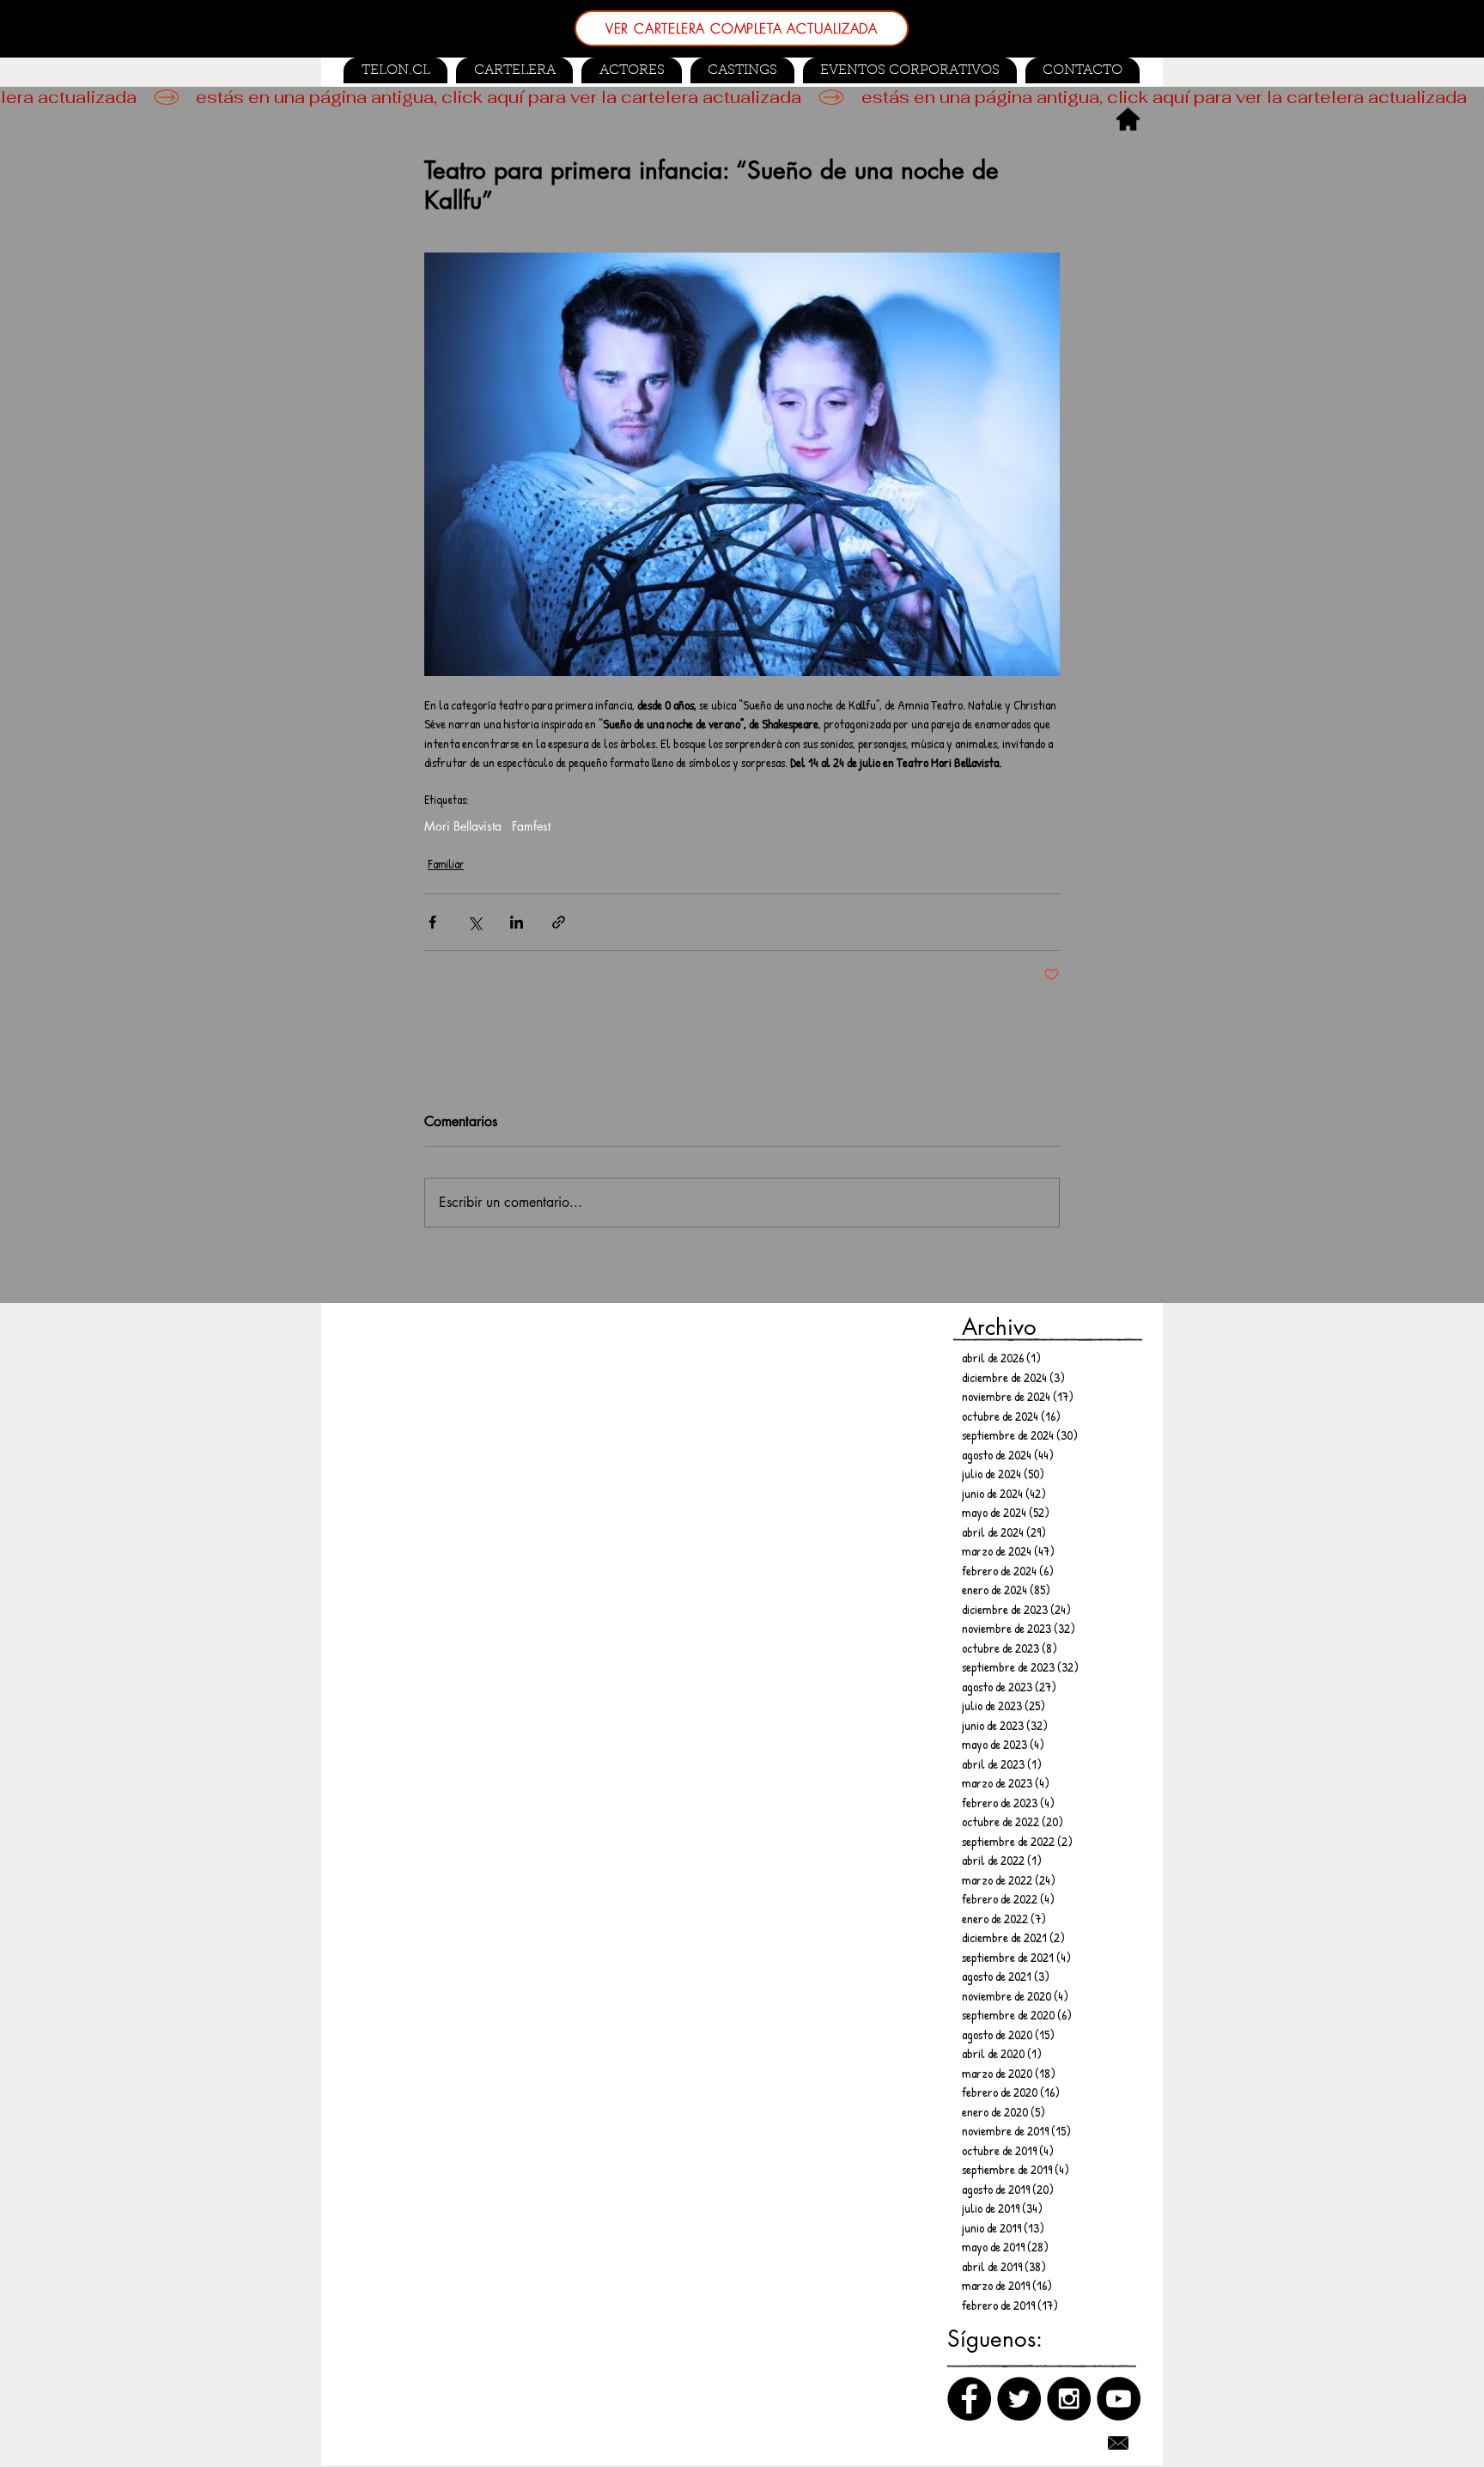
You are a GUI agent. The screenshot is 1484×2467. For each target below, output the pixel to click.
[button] (742, 70)
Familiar (446, 864)
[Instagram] (1069, 2399)
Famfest (531, 826)
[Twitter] (1019, 2399)
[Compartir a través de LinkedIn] (517, 922)
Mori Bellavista (463, 826)
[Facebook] (969, 2399)
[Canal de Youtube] (1119, 2399)
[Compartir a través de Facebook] (432, 922)
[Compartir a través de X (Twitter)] (474, 922)
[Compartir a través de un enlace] (559, 922)
